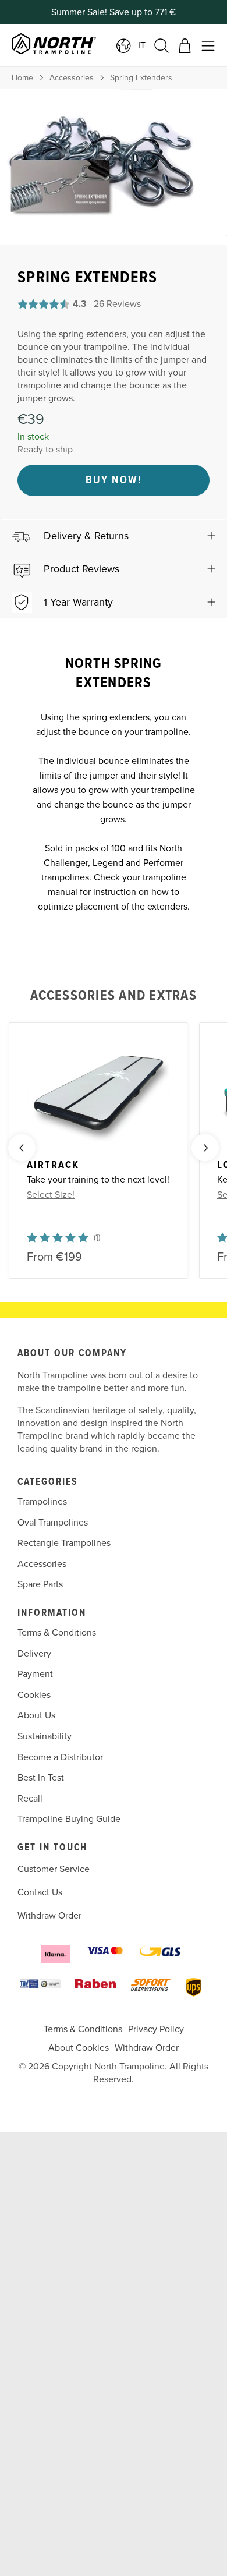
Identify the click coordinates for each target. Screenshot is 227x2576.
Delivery (34, 1654)
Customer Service (54, 1869)
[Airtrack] (98, 1093)
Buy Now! (114, 480)
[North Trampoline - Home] (78, 45)
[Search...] (162, 46)
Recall (30, 1799)
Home (22, 78)
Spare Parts (40, 1585)
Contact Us (40, 1892)
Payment (35, 1674)
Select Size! (51, 1195)
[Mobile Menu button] (208, 46)
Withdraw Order (49, 1916)
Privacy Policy (156, 2029)
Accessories (72, 78)
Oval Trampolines (53, 1523)
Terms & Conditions (57, 1633)
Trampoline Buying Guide (69, 1819)
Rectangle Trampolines (64, 1543)
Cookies (34, 1695)
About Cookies (79, 2048)
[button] (114, 536)
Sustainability (45, 1736)
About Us (36, 1716)
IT (142, 45)
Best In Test (41, 1778)
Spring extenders (141, 78)
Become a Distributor (60, 1757)
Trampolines (42, 1502)
